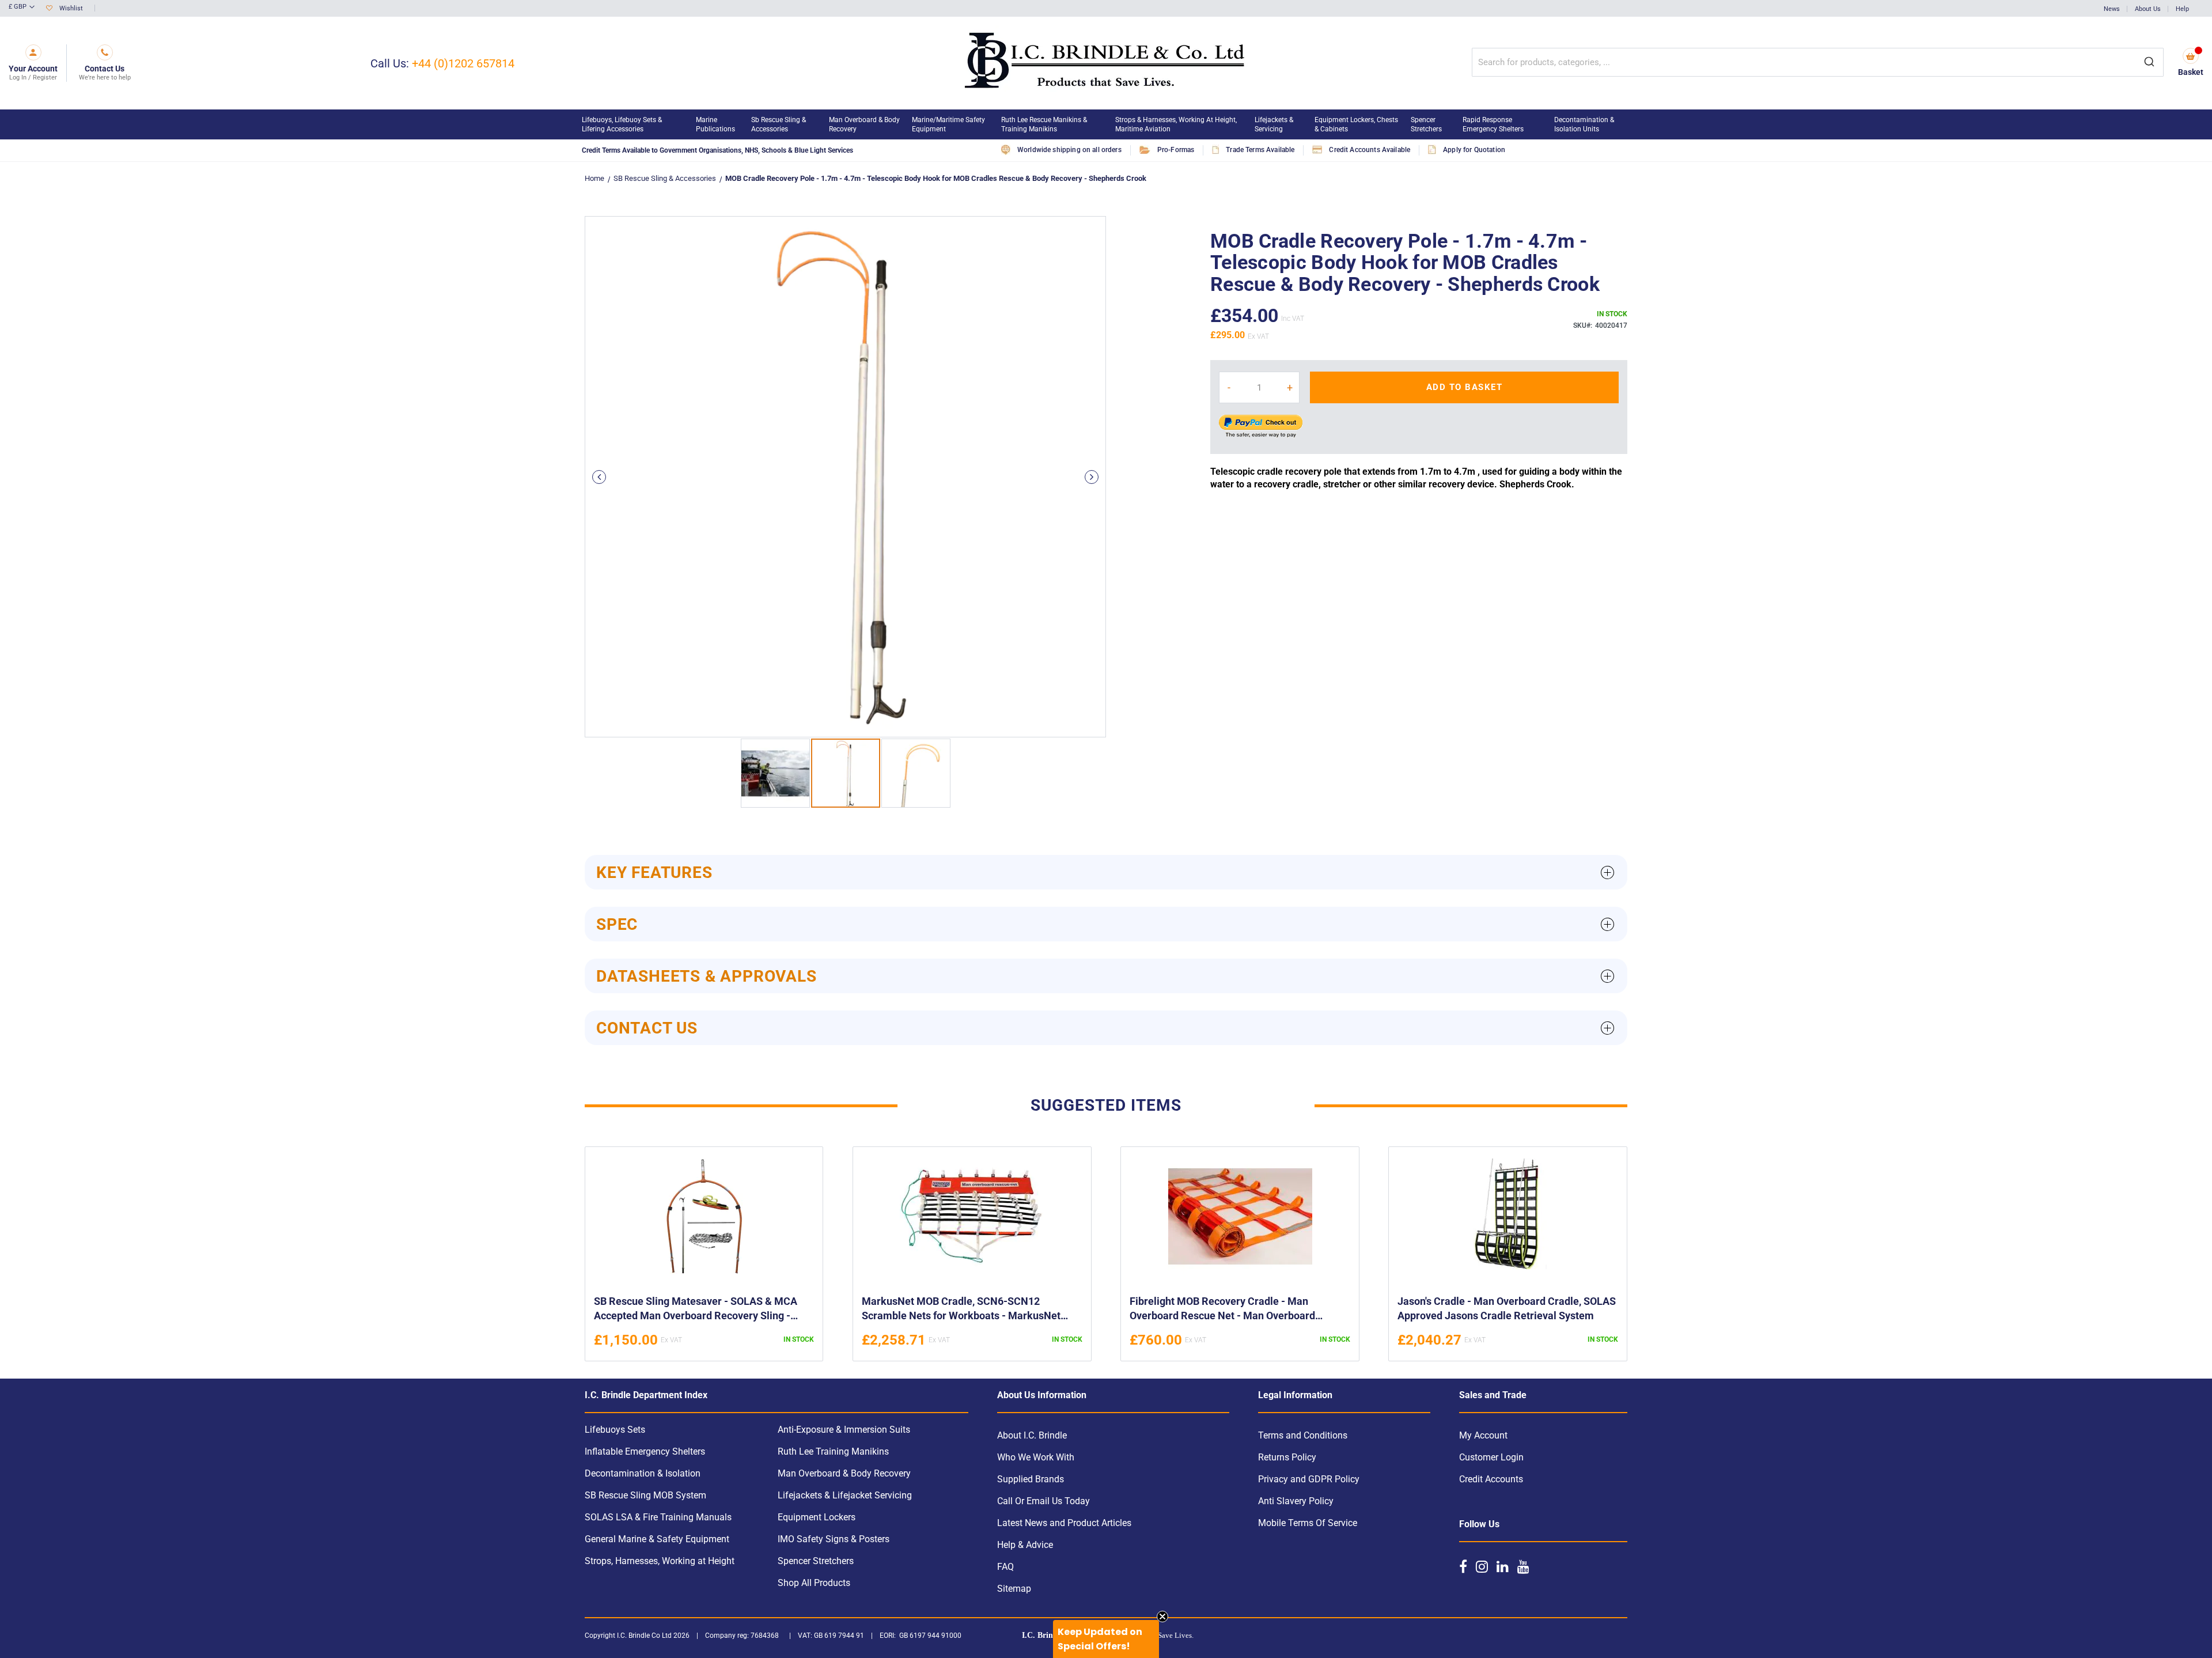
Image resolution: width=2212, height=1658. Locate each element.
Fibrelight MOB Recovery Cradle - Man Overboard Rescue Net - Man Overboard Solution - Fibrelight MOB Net (1222, 1310)
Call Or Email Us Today (1043, 1501)
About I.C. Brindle (1032, 1435)
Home (594, 178)
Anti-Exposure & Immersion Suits (844, 1430)
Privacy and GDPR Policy (1309, 1479)
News (2112, 9)
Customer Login (1491, 1457)
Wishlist (71, 8)
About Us (2148, 9)
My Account (1483, 1435)
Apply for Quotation (1474, 150)
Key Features (654, 872)
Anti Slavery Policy (1296, 1501)
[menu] (1106, 124)
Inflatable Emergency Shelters (645, 1451)
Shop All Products (814, 1583)
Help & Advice (1025, 1545)
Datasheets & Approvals (707, 976)
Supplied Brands (1031, 1479)
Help (2182, 9)
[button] (22, 7)
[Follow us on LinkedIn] (1503, 1566)
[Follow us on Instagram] (1482, 1566)
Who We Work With (1036, 1457)
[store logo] (1106, 63)
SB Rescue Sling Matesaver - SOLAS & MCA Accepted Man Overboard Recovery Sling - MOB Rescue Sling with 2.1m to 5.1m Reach (696, 1310)
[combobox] (1818, 62)
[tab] (1106, 872)
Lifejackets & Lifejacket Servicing (845, 1495)
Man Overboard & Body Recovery (844, 1473)
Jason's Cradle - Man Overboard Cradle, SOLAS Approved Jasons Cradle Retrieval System (1507, 1308)
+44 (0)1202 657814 (463, 63)
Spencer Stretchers (816, 1561)
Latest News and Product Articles (1064, 1523)
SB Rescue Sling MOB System (645, 1495)
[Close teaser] (1162, 1617)
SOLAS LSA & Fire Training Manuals (658, 1517)
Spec (617, 924)
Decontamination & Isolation (643, 1473)
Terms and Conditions (1303, 1435)
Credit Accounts (1491, 1479)
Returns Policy (1287, 1457)
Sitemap (1014, 1589)
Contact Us (647, 1028)
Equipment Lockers (817, 1517)
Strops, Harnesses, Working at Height (660, 1561)
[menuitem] (633, 124)
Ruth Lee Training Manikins (833, 1451)
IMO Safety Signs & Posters (834, 1539)
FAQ (1005, 1567)
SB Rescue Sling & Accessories (665, 178)
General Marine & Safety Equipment (657, 1539)
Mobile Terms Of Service (1308, 1523)
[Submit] (2149, 62)
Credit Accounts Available (1370, 150)
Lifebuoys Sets (615, 1430)
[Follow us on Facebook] (1463, 1566)
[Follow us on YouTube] (1523, 1566)
